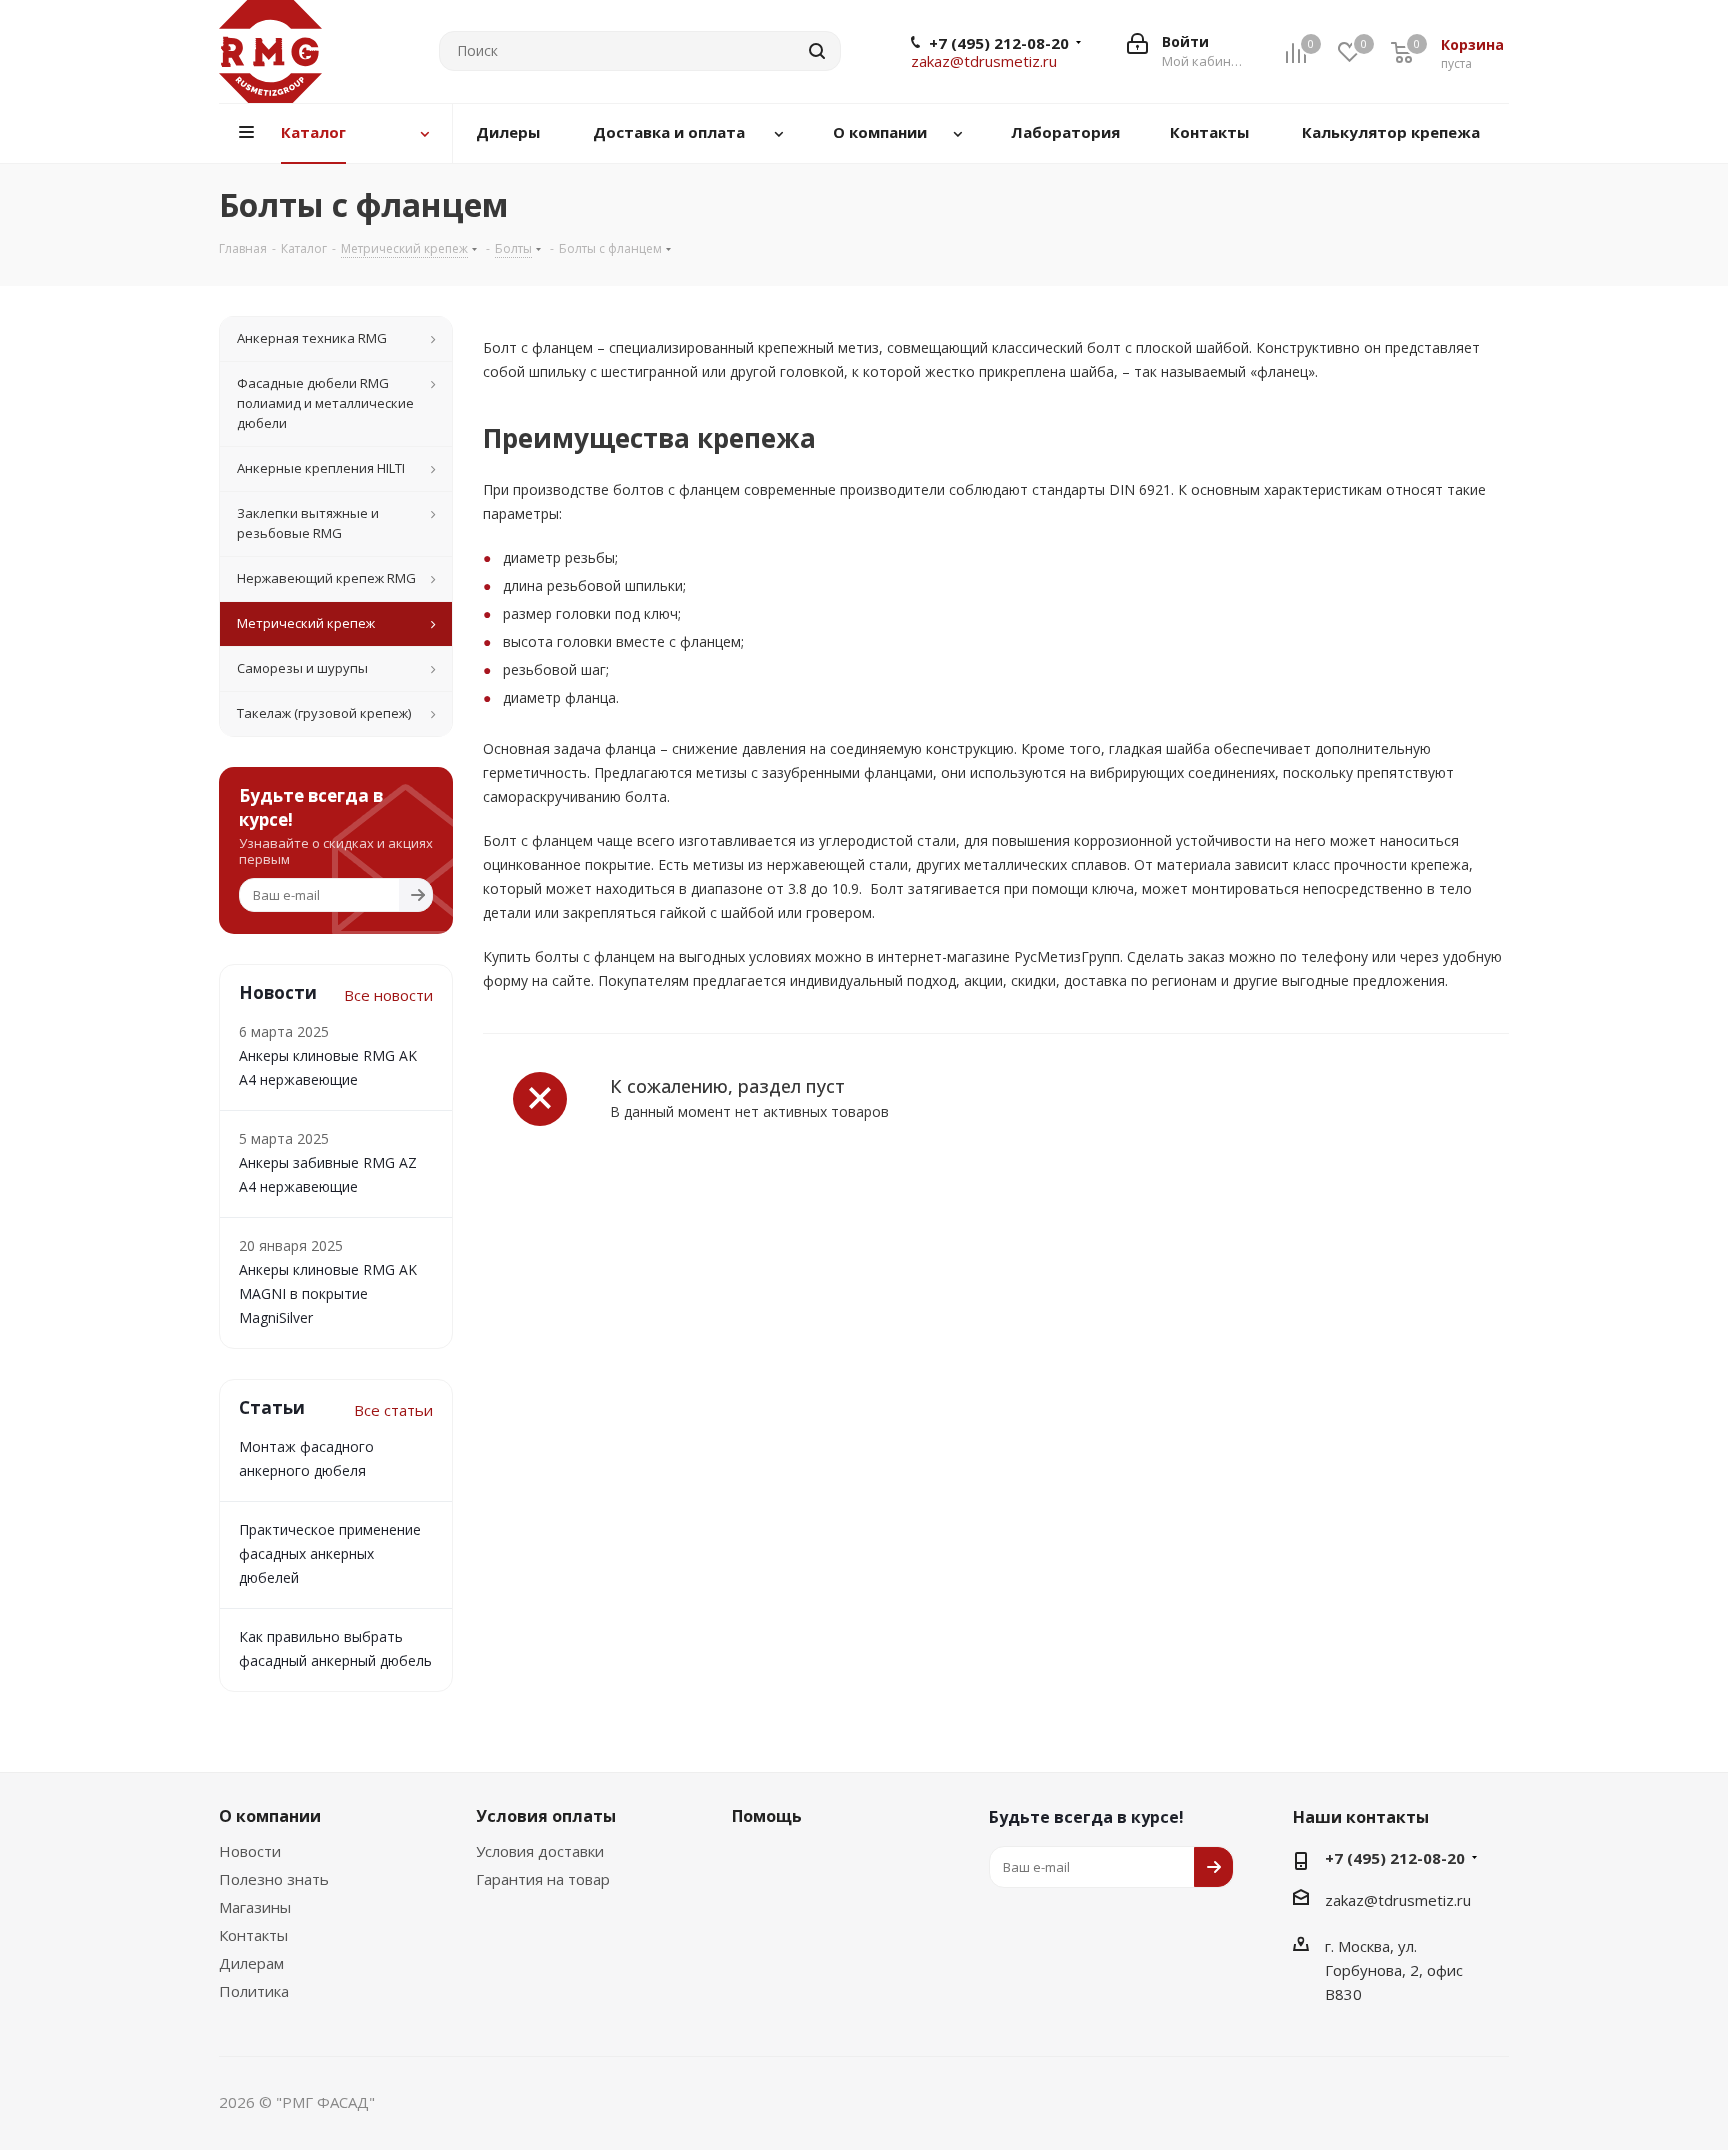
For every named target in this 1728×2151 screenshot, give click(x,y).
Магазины (255, 1907)
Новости (250, 1851)
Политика (254, 1991)
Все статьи (393, 1410)
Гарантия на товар (543, 1879)
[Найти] (817, 51)
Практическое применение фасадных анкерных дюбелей (330, 1553)
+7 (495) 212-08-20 (999, 43)
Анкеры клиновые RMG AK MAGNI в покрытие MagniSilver (328, 1293)
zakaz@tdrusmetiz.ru (984, 61)
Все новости (388, 995)
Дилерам (251, 1963)
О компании (270, 1816)
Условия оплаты (546, 1816)
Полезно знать (274, 1879)
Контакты (253, 1935)
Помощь (767, 1816)
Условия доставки (540, 1851)
